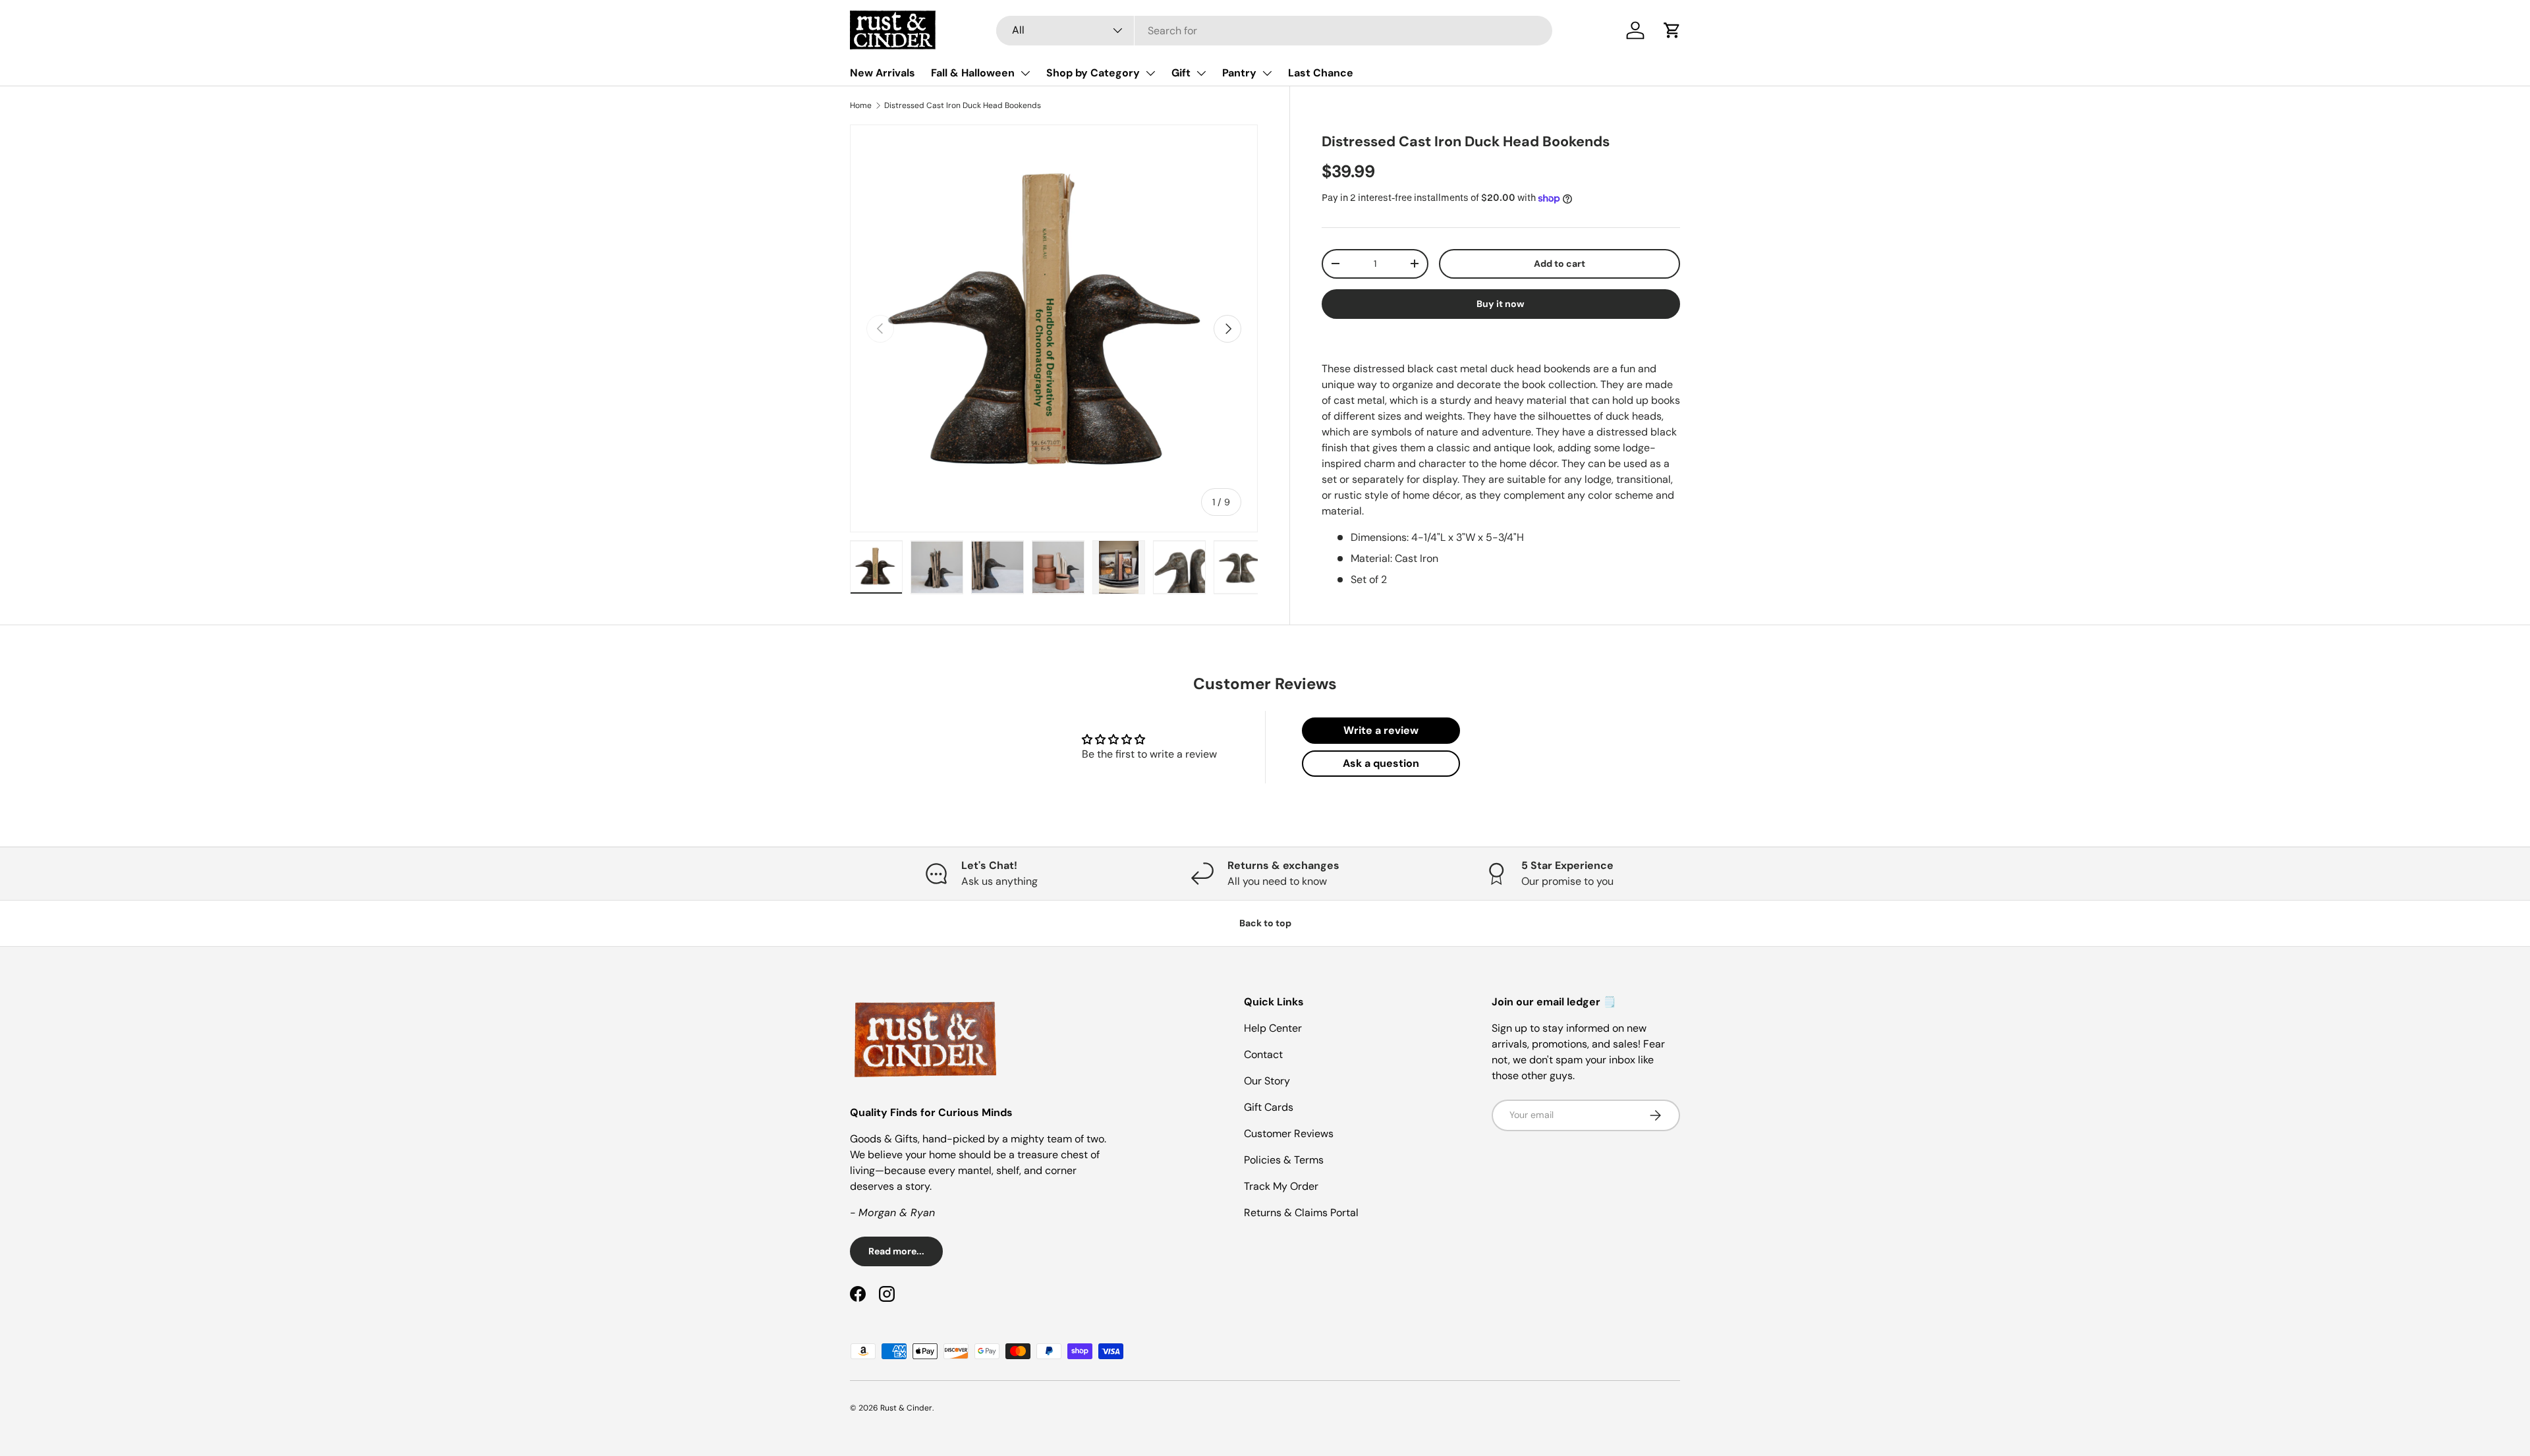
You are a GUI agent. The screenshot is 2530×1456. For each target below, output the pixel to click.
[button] (1672, 30)
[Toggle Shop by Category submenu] (1150, 73)
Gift (1181, 73)
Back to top (1265, 923)
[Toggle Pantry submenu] (1267, 73)
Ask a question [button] (1381, 763)
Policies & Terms (1284, 1160)
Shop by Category (1093, 73)
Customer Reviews (1289, 1134)
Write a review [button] (1381, 730)
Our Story (1267, 1081)
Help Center (1273, 1028)
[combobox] (1274, 31)
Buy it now (1501, 304)
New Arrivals (883, 73)
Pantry (1239, 73)
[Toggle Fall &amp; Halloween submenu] (1025, 73)
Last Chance (1321, 73)
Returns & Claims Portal (1301, 1213)
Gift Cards (1269, 1107)
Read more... (896, 1251)
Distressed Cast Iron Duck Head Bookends (963, 105)
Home (861, 105)
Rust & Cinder (906, 1408)
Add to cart (1560, 264)
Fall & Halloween (973, 73)
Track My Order (1281, 1186)
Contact (1263, 1054)
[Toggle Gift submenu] (1201, 73)
